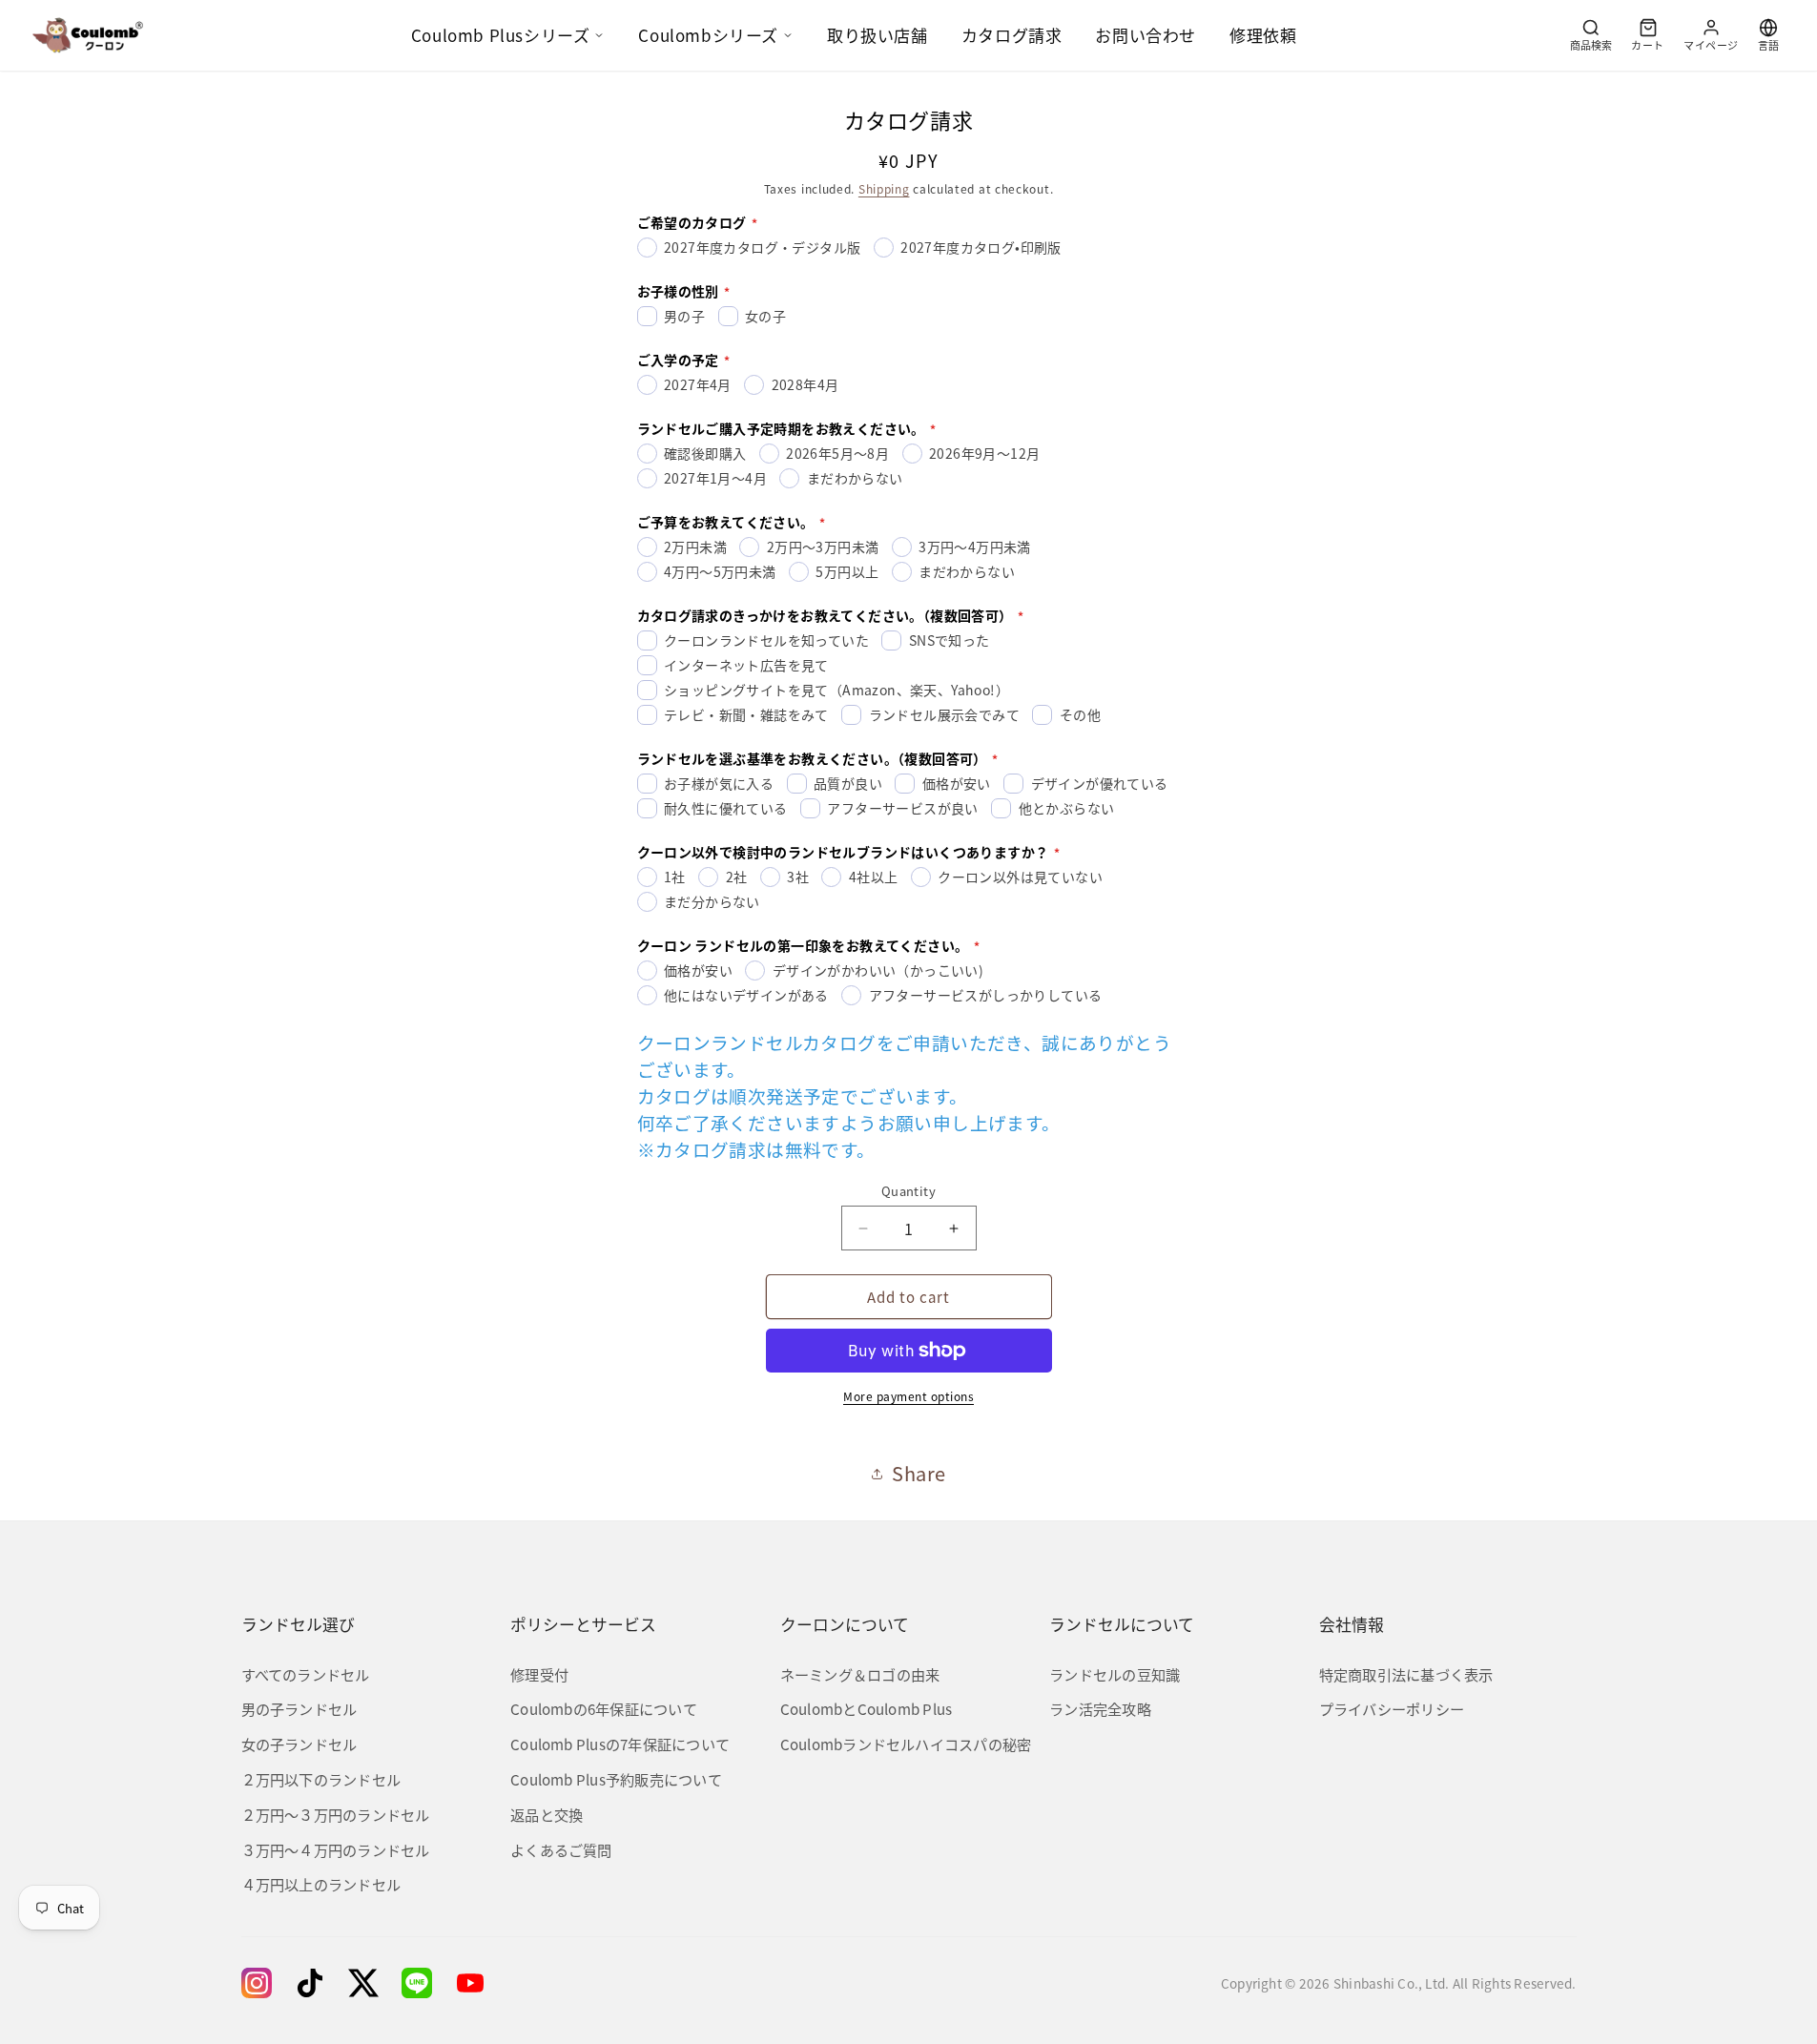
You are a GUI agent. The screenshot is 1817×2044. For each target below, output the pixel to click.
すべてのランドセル (306, 1674)
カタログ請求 (1012, 35)
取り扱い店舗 (878, 35)
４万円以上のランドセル (321, 1884)
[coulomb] (88, 35)
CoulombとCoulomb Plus (867, 1708)
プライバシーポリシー (1392, 1708)
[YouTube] (470, 1983)
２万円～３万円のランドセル (336, 1814)
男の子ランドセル (299, 1708)
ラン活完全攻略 (1100, 1708)
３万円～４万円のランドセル (336, 1849)
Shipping (884, 188)
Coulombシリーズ (708, 35)
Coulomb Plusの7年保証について (620, 1744)
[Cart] (1648, 35)
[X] (363, 1983)
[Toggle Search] (1591, 35)
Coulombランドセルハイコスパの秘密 (906, 1744)
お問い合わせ (1146, 35)
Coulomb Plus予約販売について (616, 1779)
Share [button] (919, 1473)
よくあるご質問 (561, 1849)
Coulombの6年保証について (604, 1708)
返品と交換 (547, 1814)
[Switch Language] (1768, 35)
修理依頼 (1263, 35)
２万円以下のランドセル (321, 1779)
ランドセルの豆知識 (1115, 1674)
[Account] (1711, 35)
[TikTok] (310, 1983)
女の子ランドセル (299, 1744)
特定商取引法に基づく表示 (1406, 1674)
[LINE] (417, 1983)
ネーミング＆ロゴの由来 (860, 1674)
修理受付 (539, 1674)
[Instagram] (257, 1983)
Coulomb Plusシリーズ (501, 35)
